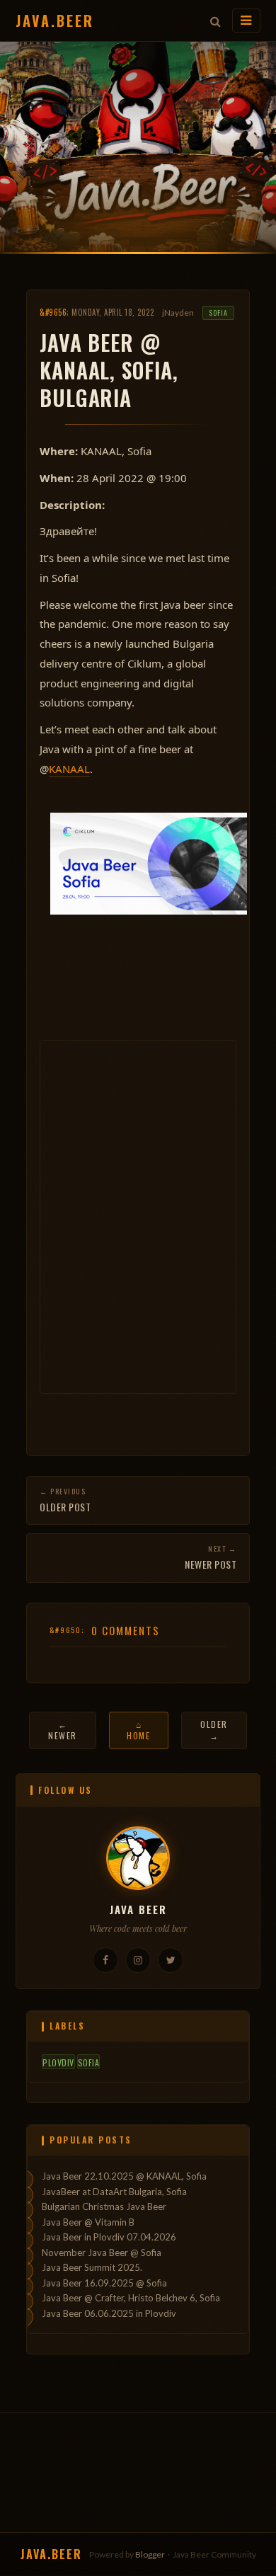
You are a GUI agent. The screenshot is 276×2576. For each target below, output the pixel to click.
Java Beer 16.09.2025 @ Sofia (104, 2283)
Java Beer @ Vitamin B (88, 2222)
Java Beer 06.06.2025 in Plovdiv (109, 2313)
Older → (214, 1730)
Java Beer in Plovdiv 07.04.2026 (109, 2237)
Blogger (150, 2554)
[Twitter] (171, 1960)
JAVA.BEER (55, 21)
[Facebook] (105, 1960)
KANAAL (69, 769)
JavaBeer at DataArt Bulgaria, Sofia (114, 2192)
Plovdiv (58, 2062)
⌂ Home (138, 1730)
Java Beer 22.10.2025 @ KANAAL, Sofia (124, 2176)
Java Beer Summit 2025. (92, 2267)
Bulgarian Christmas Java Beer (104, 2206)
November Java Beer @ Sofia (102, 2252)
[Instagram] (138, 1960)
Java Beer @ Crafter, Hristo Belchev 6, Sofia (131, 2298)
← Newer (63, 1730)
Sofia (218, 313)
